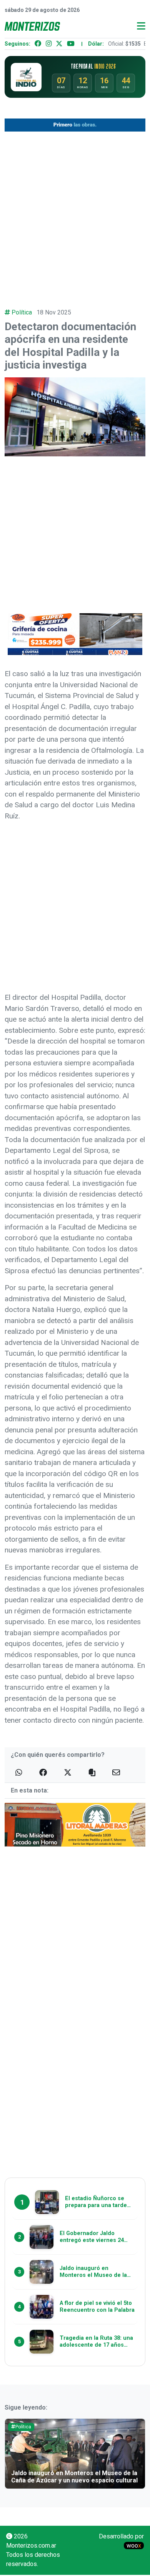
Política (22, 312)
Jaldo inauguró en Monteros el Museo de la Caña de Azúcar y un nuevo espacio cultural (74, 2477)
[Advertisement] (75, 215)
